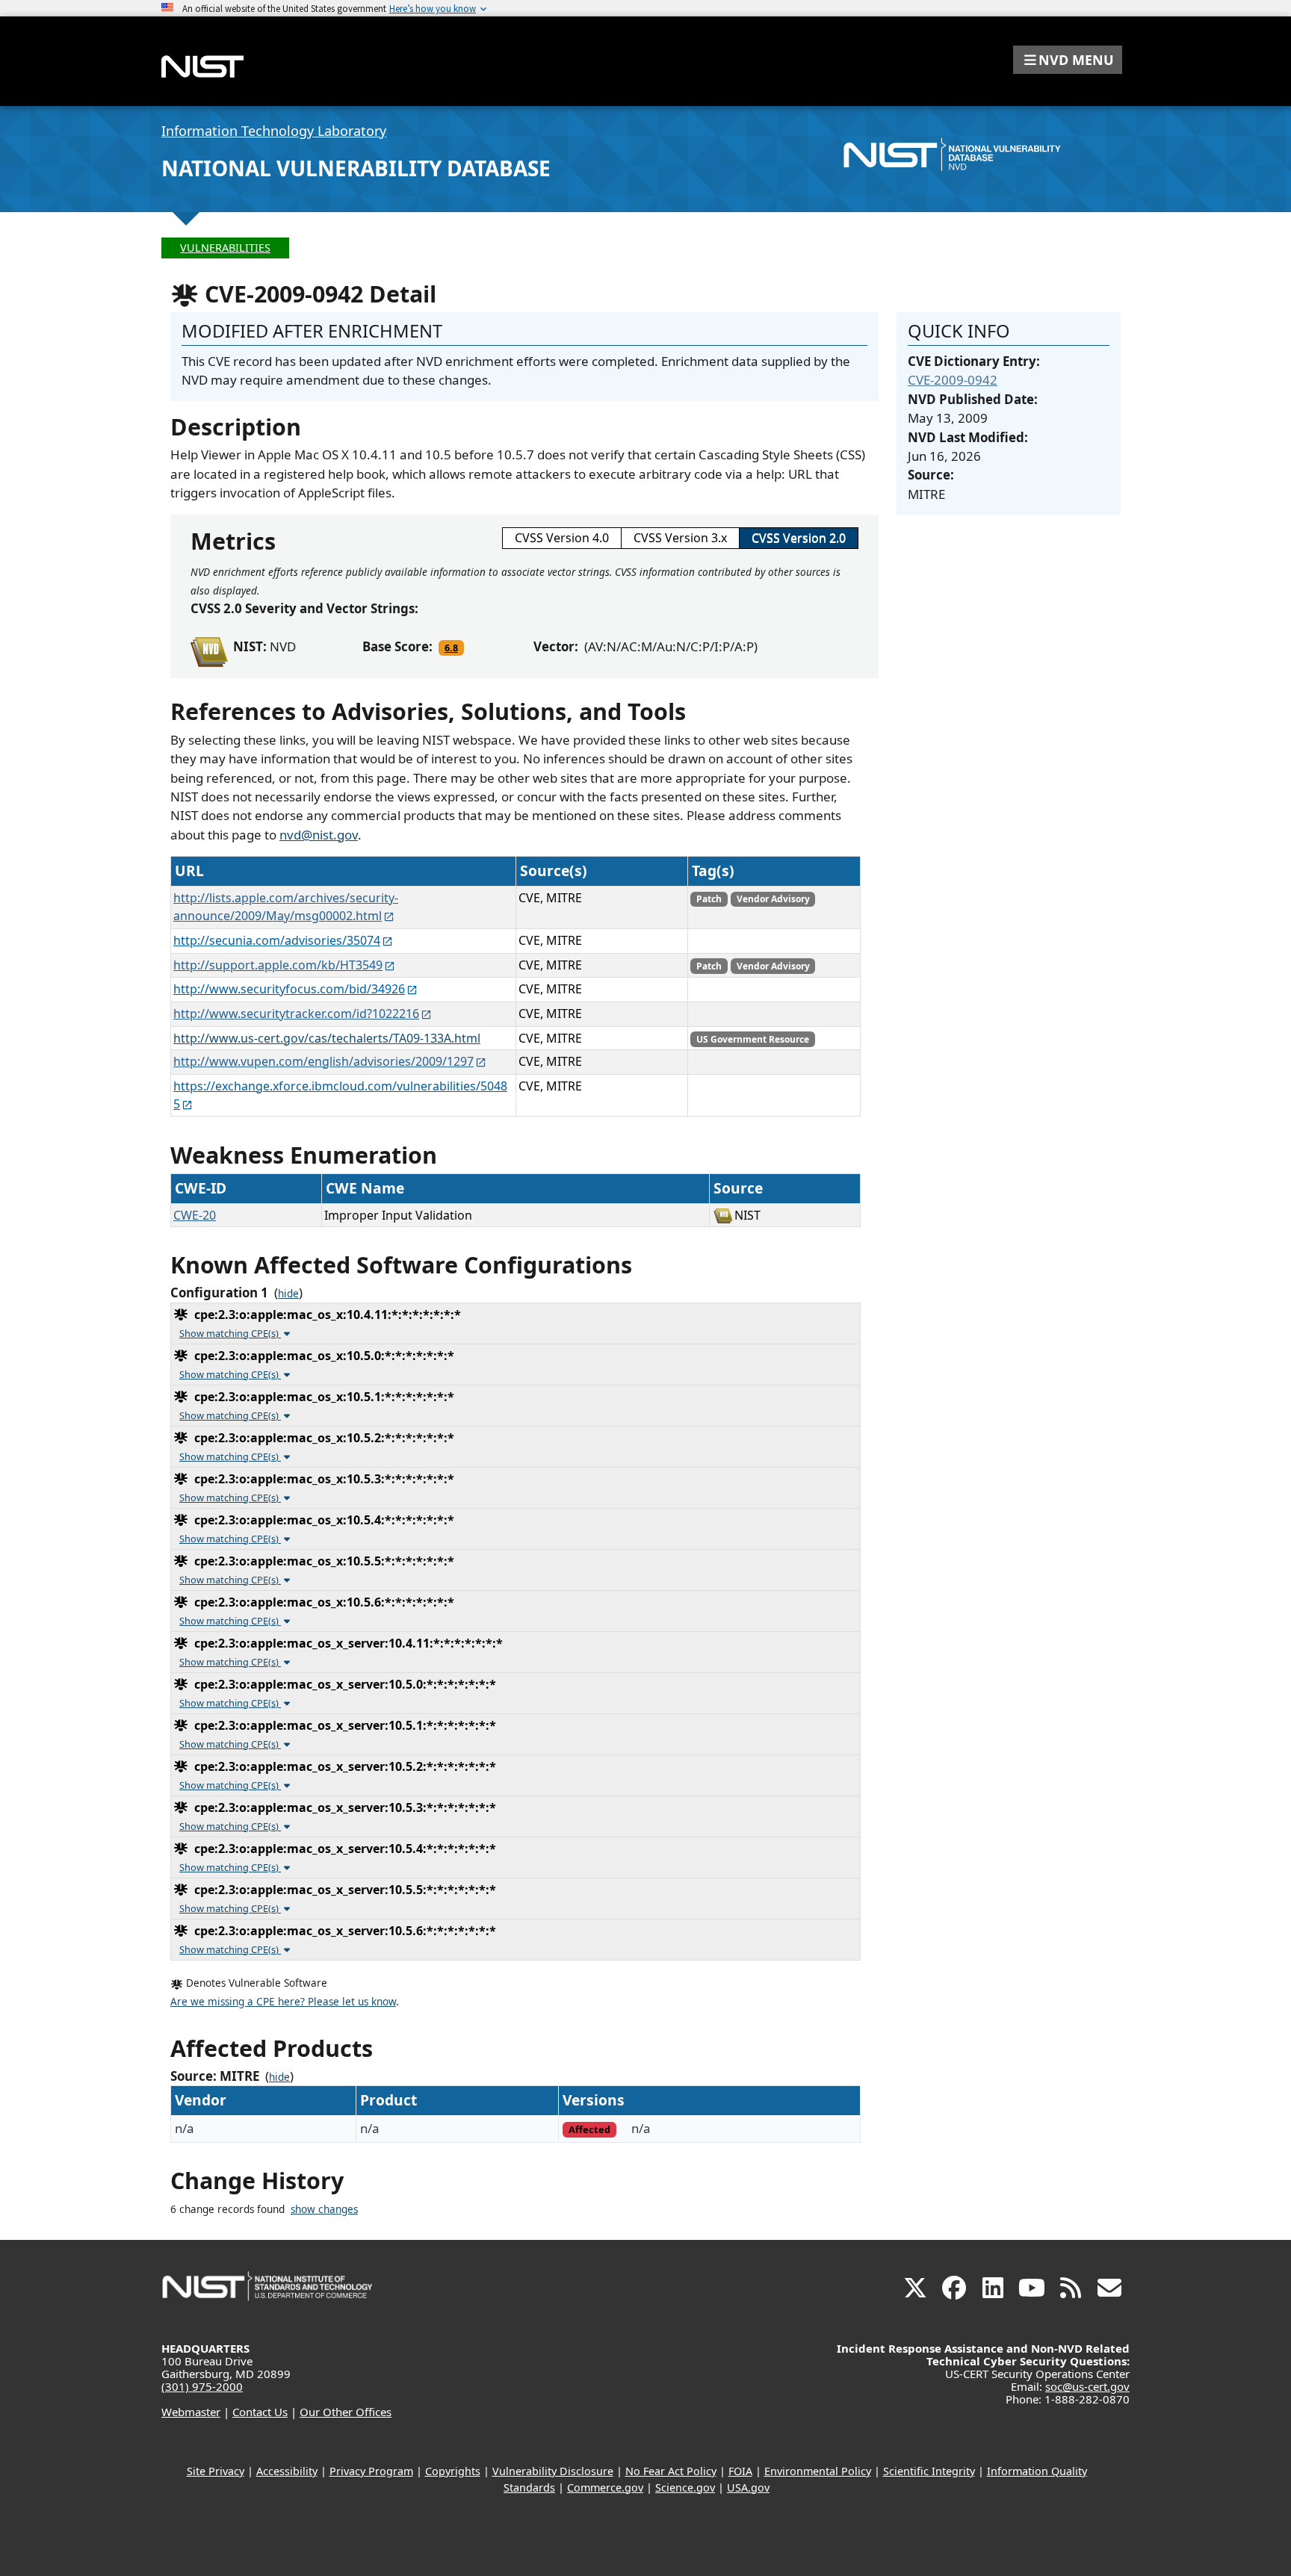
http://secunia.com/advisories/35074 (277, 940)
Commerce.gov (605, 2487)
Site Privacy (216, 2471)
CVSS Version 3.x (680, 538)
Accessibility (287, 2471)
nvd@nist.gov (319, 835)
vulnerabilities (225, 248)
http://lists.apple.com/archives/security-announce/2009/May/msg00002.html (286, 907)
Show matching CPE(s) (230, 1333)
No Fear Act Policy (671, 2471)
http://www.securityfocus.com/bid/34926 (289, 989)
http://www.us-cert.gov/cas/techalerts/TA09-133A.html (327, 1038)
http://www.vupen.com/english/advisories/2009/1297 (323, 1061)
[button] (1068, 60)
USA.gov (748, 2487)
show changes (324, 2209)
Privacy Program (371, 2471)
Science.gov (685, 2487)
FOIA (740, 2471)
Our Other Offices (346, 2412)
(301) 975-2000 (202, 2386)
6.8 (451, 648)
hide (288, 1294)
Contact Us (260, 2412)
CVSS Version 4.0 (562, 538)
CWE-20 (195, 1215)
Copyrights (453, 2471)
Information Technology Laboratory (274, 131)
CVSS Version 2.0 (799, 538)
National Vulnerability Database (356, 168)
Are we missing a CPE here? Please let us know (283, 2002)
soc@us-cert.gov (1087, 2386)
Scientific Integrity (929, 2471)
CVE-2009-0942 (953, 380)
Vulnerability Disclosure (553, 2471)
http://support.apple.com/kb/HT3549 (278, 965)
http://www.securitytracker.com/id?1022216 (296, 1014)
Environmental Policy (818, 2471)
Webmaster (191, 2412)
